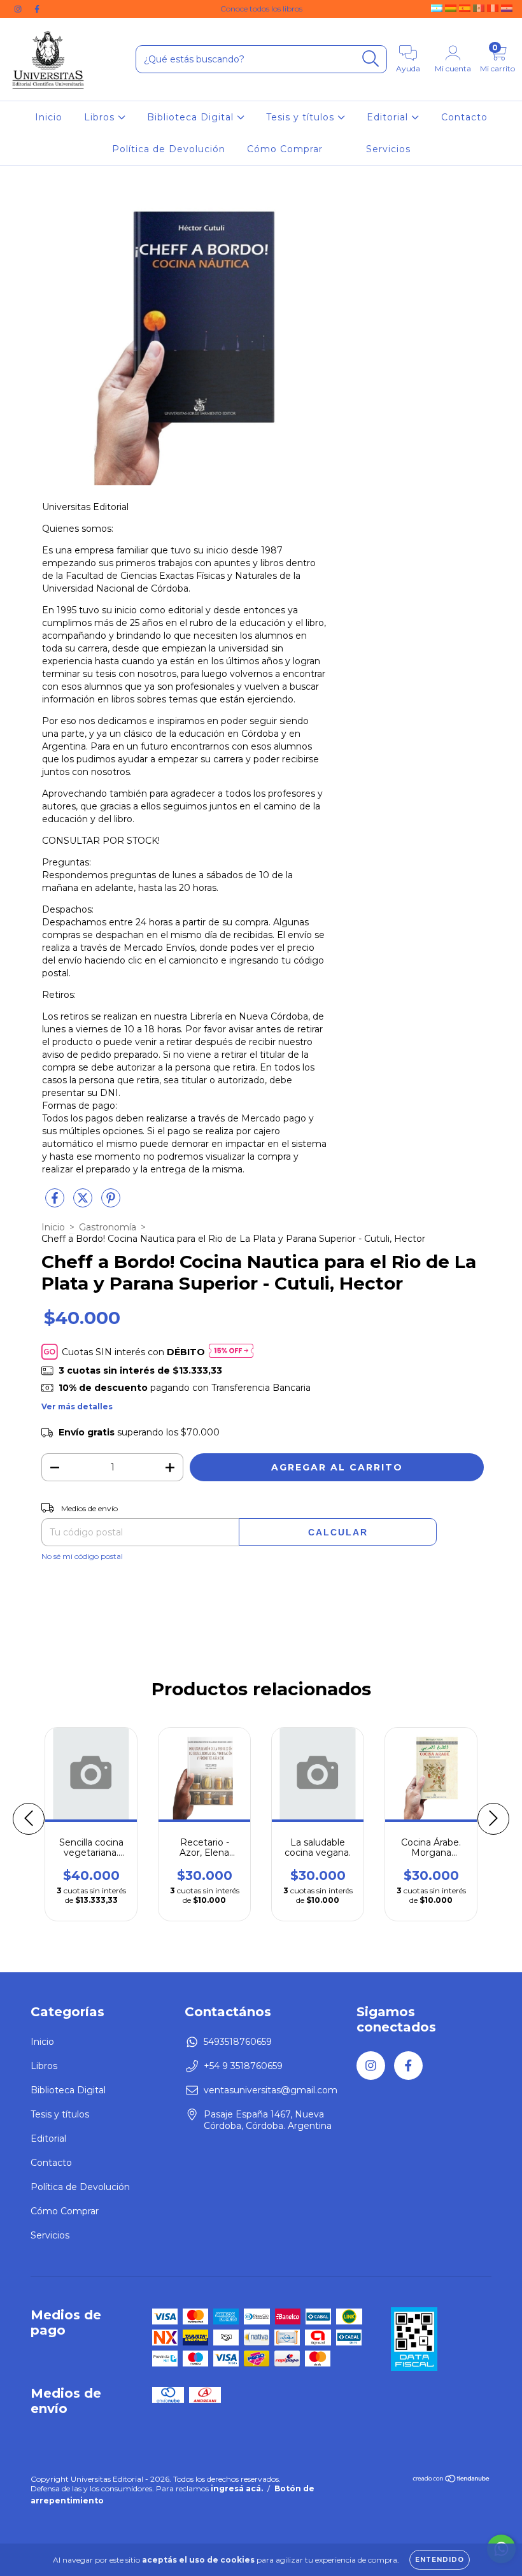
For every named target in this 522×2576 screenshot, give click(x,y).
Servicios (388, 149)
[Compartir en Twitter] (84, 1203)
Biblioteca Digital (192, 117)
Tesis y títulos (302, 117)
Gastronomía (108, 1227)
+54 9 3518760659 (243, 2066)
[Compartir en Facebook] (56, 1203)
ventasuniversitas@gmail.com (271, 2090)
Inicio (49, 117)
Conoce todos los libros (261, 9)
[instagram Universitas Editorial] (19, 9)
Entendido (440, 2560)
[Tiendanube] (452, 2480)
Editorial (389, 117)
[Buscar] (371, 59)
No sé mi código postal (82, 1556)
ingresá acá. (237, 2488)
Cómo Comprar (285, 149)
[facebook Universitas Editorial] (37, 9)
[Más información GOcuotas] (231, 1352)
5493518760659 (238, 2042)
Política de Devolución (169, 149)
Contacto (464, 117)
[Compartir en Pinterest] (111, 1203)
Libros (101, 117)
